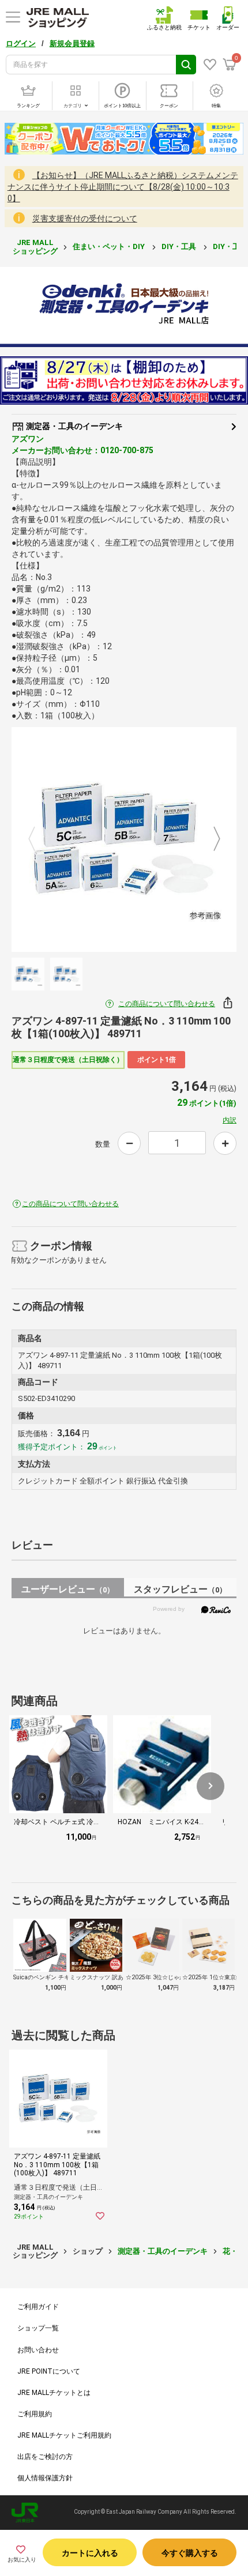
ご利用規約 (35, 2414)
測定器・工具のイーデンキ (74, 426)
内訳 (230, 1120)
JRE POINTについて (49, 2371)
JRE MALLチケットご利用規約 (64, 2435)
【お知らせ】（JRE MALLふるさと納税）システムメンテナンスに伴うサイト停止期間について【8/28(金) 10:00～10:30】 (123, 187)
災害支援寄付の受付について (85, 219)
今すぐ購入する (190, 2553)
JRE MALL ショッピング (35, 246)
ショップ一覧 (38, 2328)
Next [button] (210, 840)
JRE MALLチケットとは (54, 2393)
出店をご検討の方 (45, 2457)
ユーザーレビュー (68, 1589)
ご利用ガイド (38, 2307)
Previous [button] (39, 840)
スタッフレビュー (180, 1589)
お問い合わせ (38, 2350)
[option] (124, 839)
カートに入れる (90, 2553)
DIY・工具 (180, 246)
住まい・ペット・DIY (110, 246)
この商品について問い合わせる (167, 1004)
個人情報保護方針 (45, 2478)
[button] (211, 1786)
